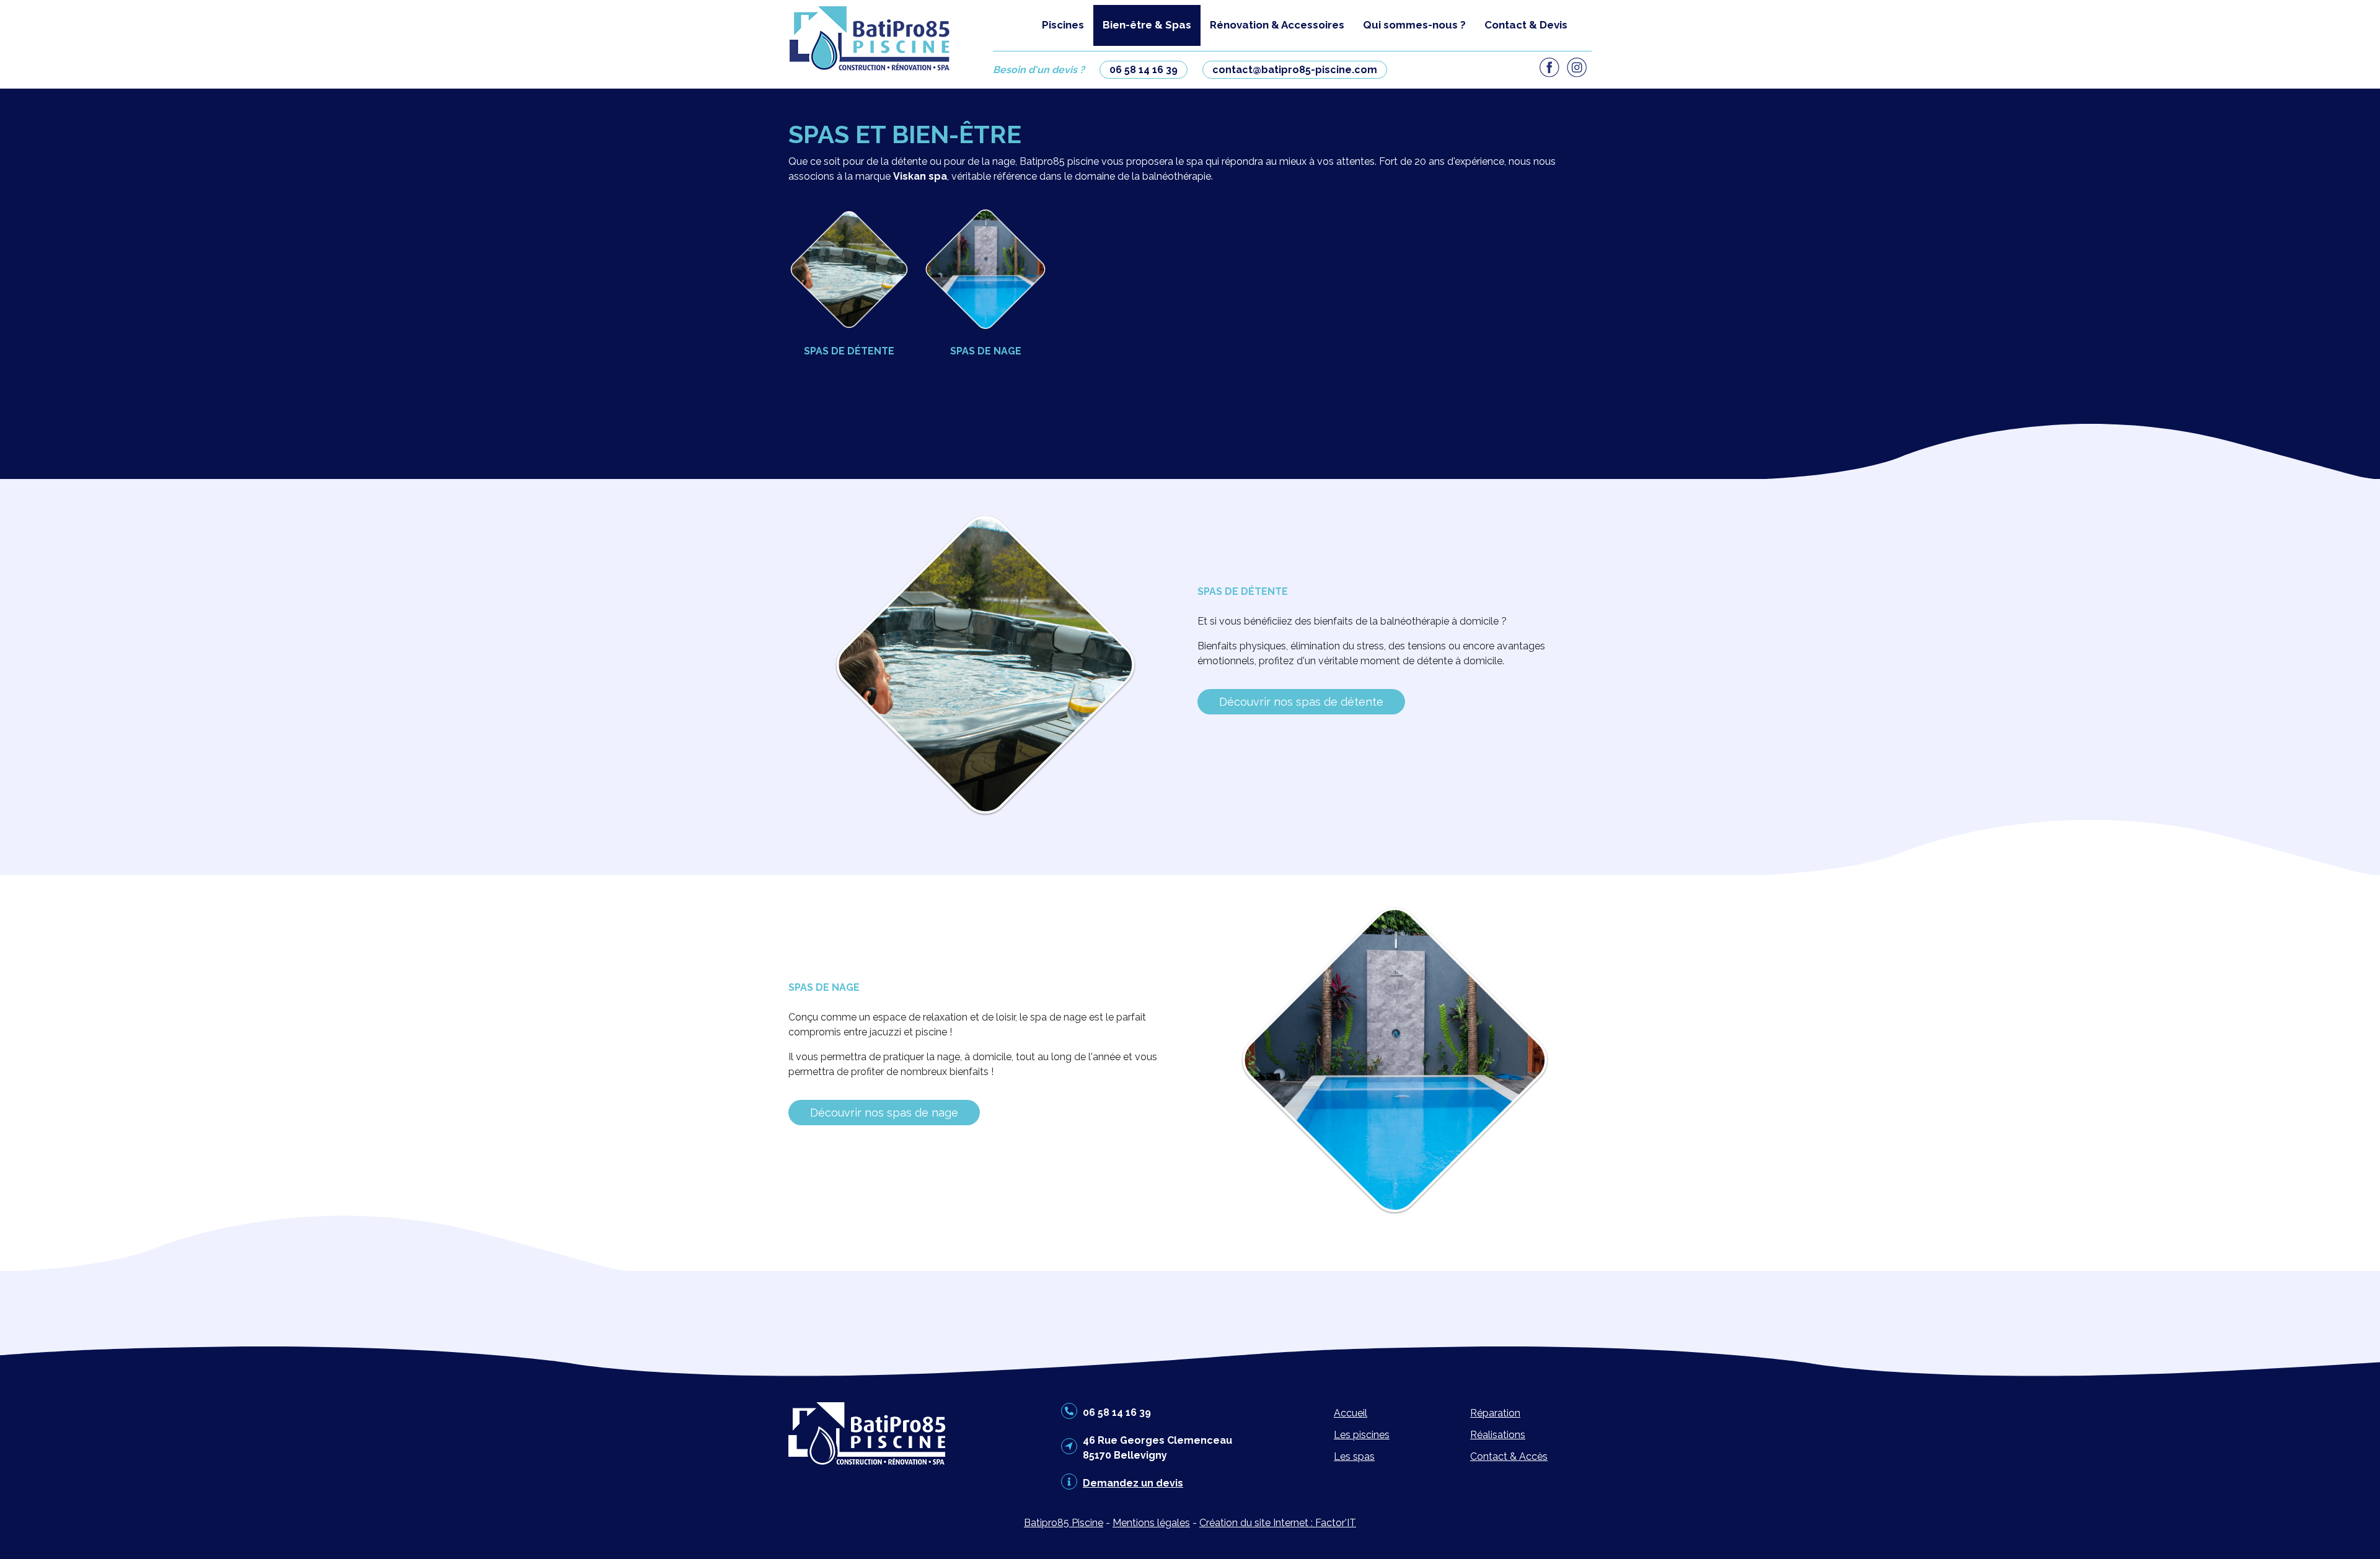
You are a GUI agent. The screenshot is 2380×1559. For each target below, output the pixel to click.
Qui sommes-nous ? (1414, 25)
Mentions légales (1151, 1523)
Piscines (1063, 25)
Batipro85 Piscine (1064, 1523)
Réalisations (1498, 1435)
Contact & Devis (1526, 25)
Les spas (1354, 1456)
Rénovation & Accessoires (1277, 25)
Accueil (1351, 1413)
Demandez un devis (1133, 1483)
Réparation (1495, 1413)
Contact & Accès (1509, 1456)
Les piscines (1362, 1435)
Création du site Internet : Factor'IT (1278, 1523)
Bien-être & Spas (1147, 25)
